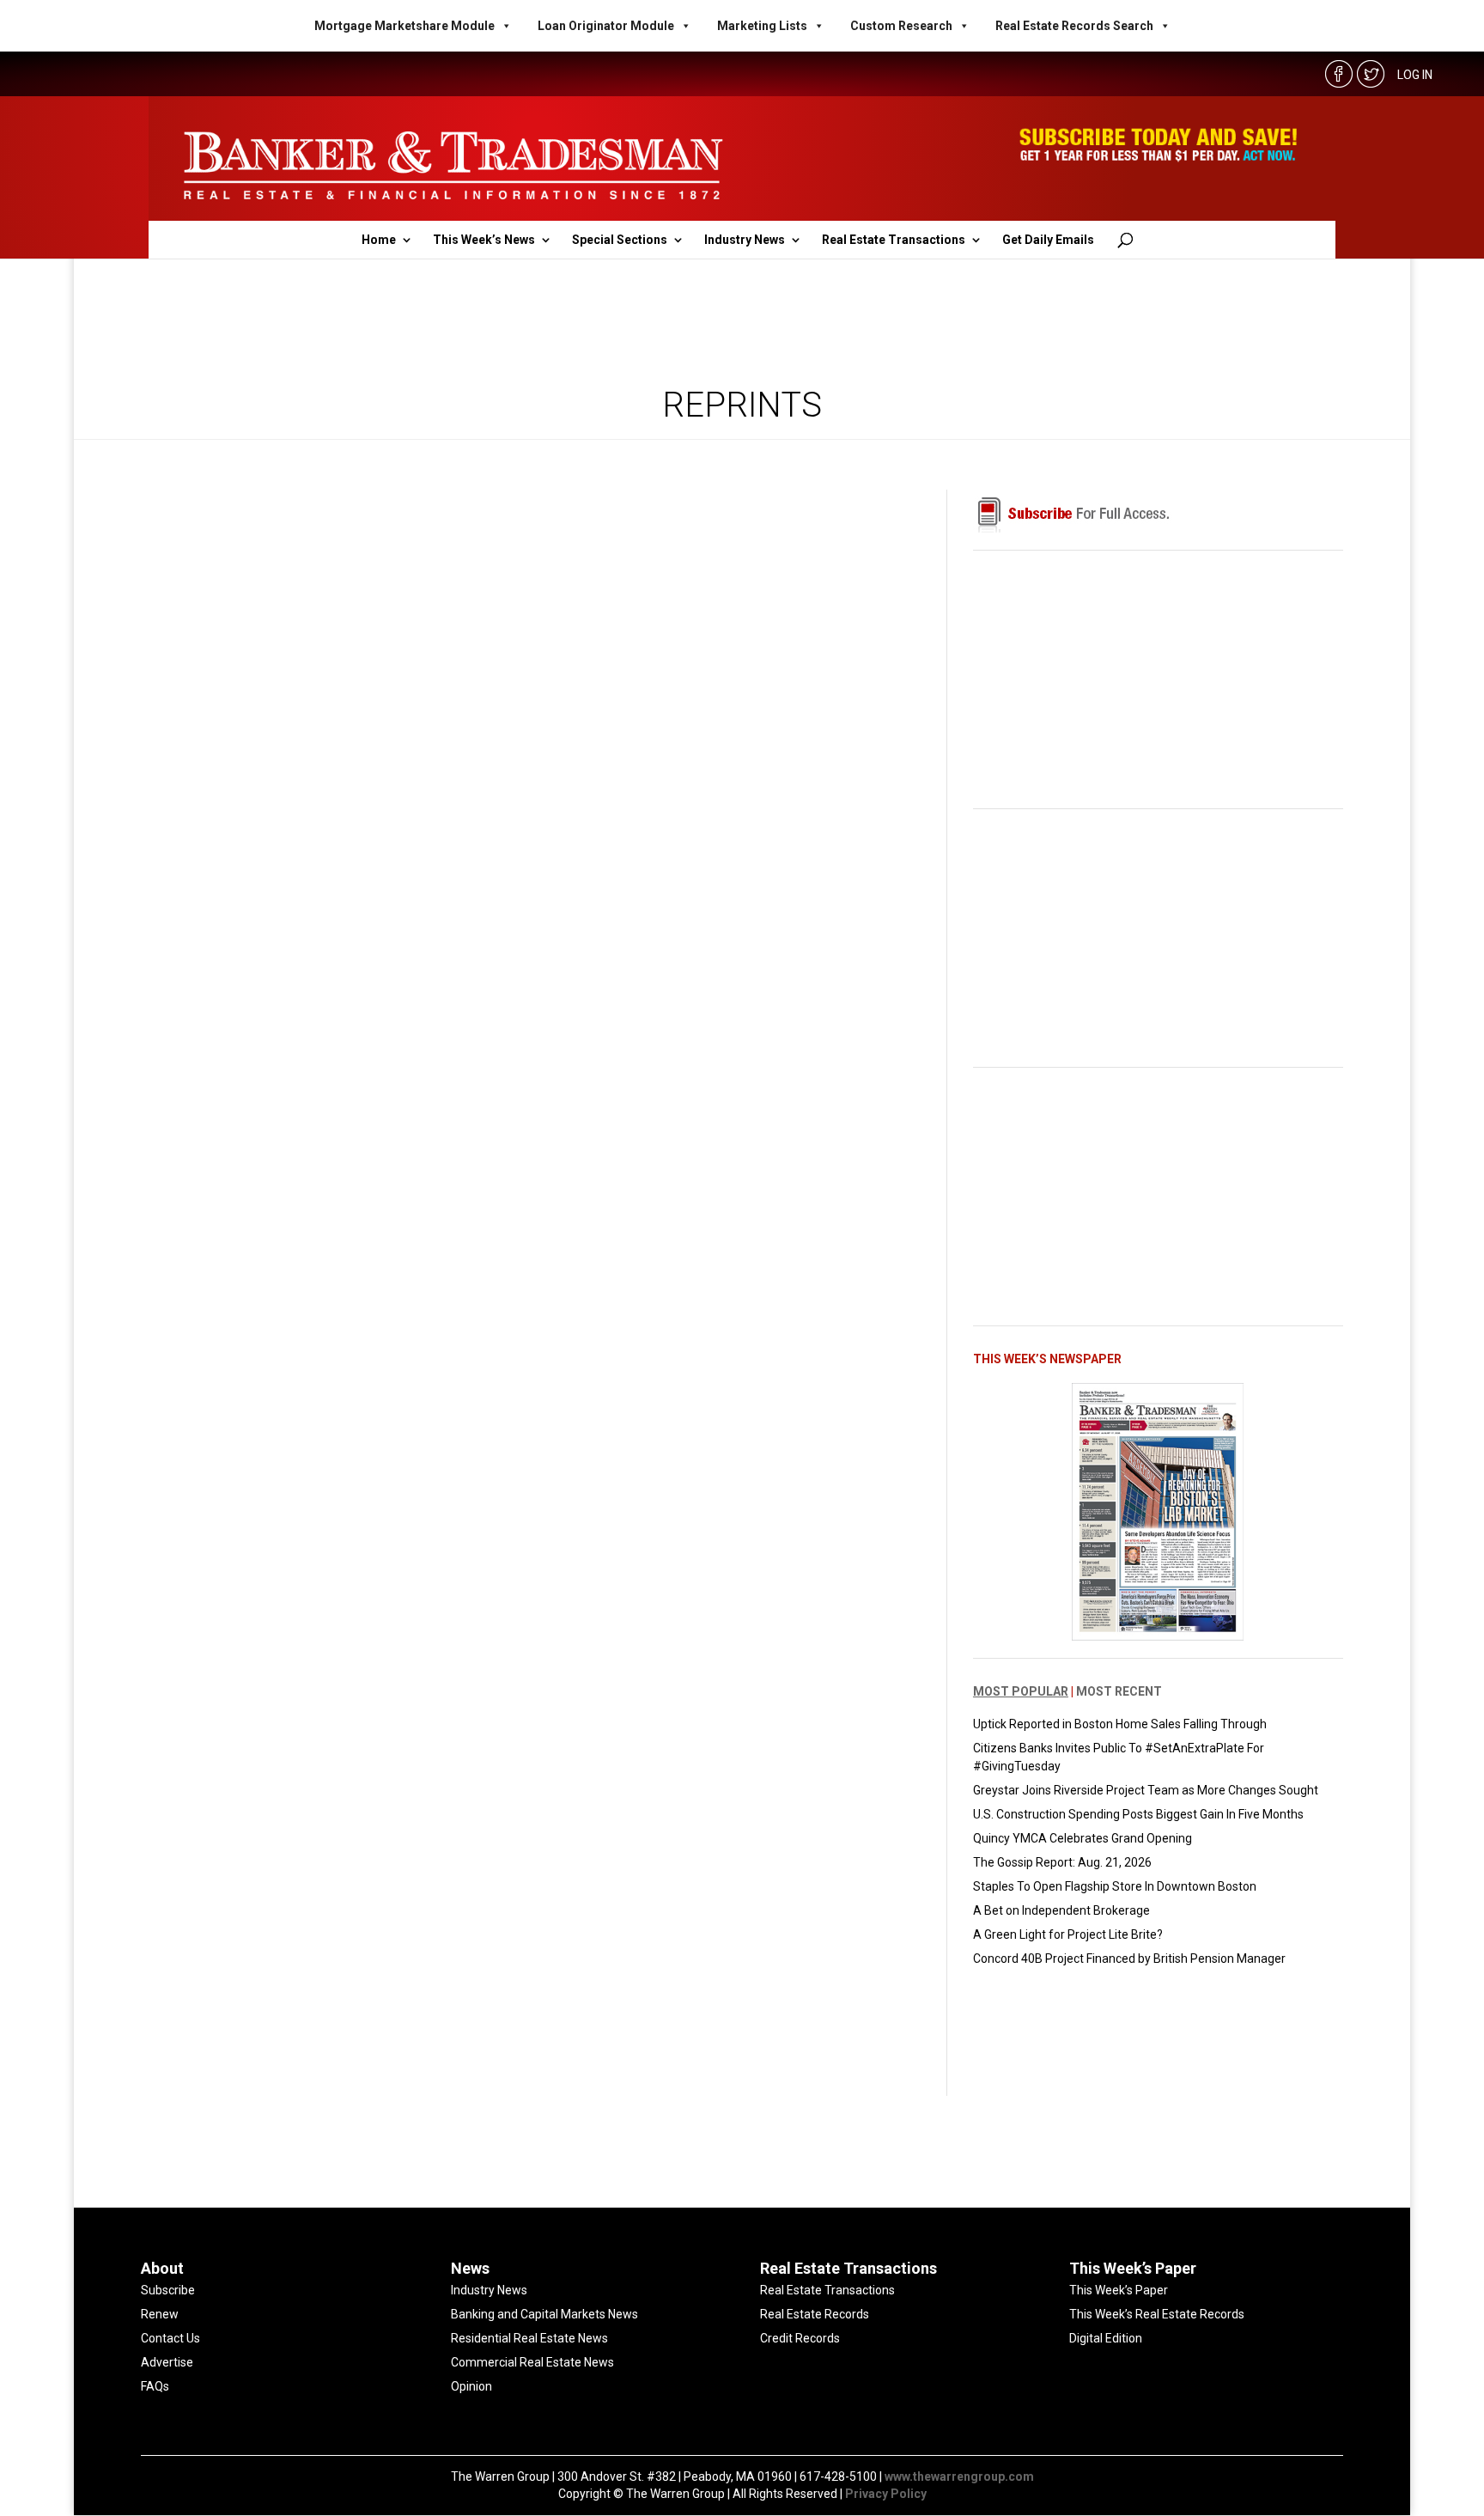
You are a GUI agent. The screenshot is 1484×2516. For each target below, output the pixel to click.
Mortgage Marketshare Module (404, 26)
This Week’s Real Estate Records (1157, 2314)
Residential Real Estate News (529, 2338)
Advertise (167, 2362)
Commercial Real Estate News (532, 2362)
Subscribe (168, 2290)
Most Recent (1119, 1691)
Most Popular (1021, 1691)
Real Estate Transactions (894, 240)
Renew (160, 2314)
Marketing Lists (762, 26)
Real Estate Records (815, 2314)
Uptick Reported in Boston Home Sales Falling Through (1120, 1724)
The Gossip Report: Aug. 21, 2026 (1062, 1862)
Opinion (471, 2386)
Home (379, 240)
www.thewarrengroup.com (959, 2476)
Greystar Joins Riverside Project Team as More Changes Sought (1146, 1790)
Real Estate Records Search (1074, 26)
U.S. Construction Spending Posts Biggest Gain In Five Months (1138, 1814)
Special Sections (620, 240)
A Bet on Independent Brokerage (1061, 1910)
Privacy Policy (886, 2494)
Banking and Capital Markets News (544, 2314)
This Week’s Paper (1119, 2290)
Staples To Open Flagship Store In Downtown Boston (1115, 1886)
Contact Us (170, 2338)
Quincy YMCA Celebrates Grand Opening (1083, 1838)
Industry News (745, 240)
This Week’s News (484, 240)
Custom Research (901, 26)
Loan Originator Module (606, 26)
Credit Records (800, 2338)
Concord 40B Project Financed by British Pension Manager (1129, 1959)
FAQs (155, 2386)
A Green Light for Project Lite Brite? (1068, 1934)
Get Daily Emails (1048, 240)
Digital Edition (1106, 2338)
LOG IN (1415, 75)
